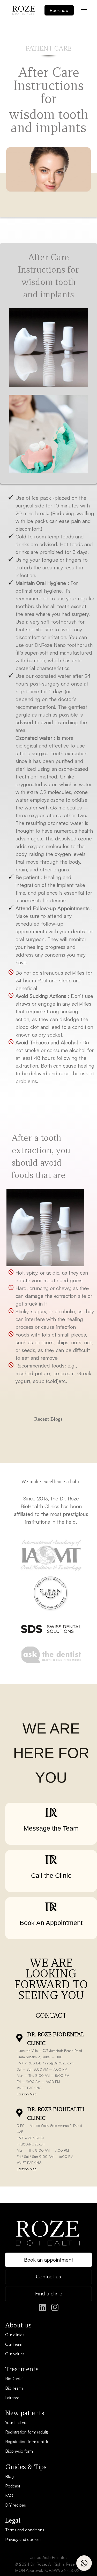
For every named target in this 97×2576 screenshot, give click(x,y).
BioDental (14, 2379)
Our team (14, 2344)
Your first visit (17, 2422)
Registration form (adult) (27, 2432)
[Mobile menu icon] (84, 10)
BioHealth (14, 2388)
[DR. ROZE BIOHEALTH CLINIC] (19, 2113)
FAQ (9, 2495)
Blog (9, 2476)
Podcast (13, 2486)
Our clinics (15, 2335)
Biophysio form (19, 2451)
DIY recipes (16, 2505)
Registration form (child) (27, 2442)
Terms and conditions (25, 2530)
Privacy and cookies (23, 2539)
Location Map (27, 2094)
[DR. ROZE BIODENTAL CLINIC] (19, 2038)
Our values (15, 2354)
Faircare (12, 2398)
